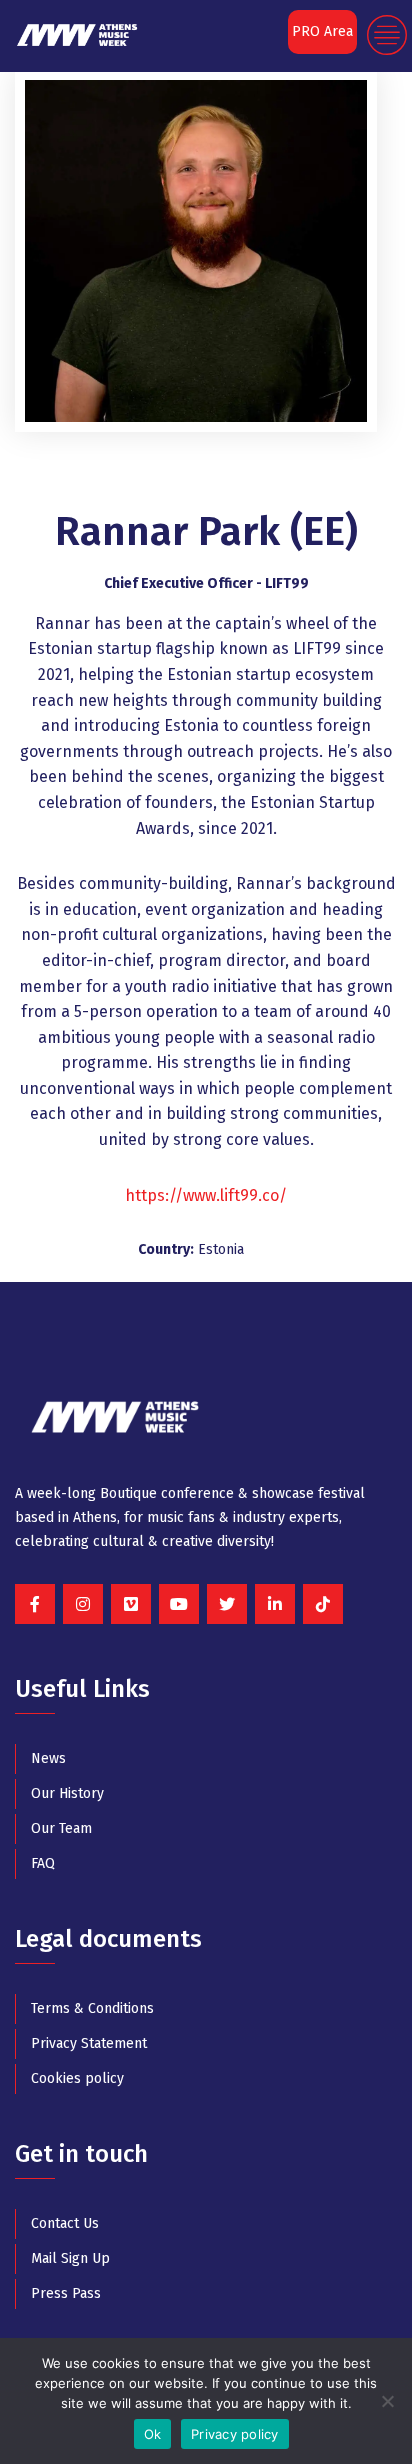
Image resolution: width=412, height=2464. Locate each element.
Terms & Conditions (92, 2008)
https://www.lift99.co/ (206, 1195)
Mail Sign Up (70, 2258)
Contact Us (65, 2223)
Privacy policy (235, 2434)
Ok (153, 2434)
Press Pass (66, 2293)
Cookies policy (77, 2078)
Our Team (61, 1828)
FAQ (43, 1863)
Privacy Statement (89, 2043)
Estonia (221, 1249)
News (48, 1758)
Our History (67, 1793)
